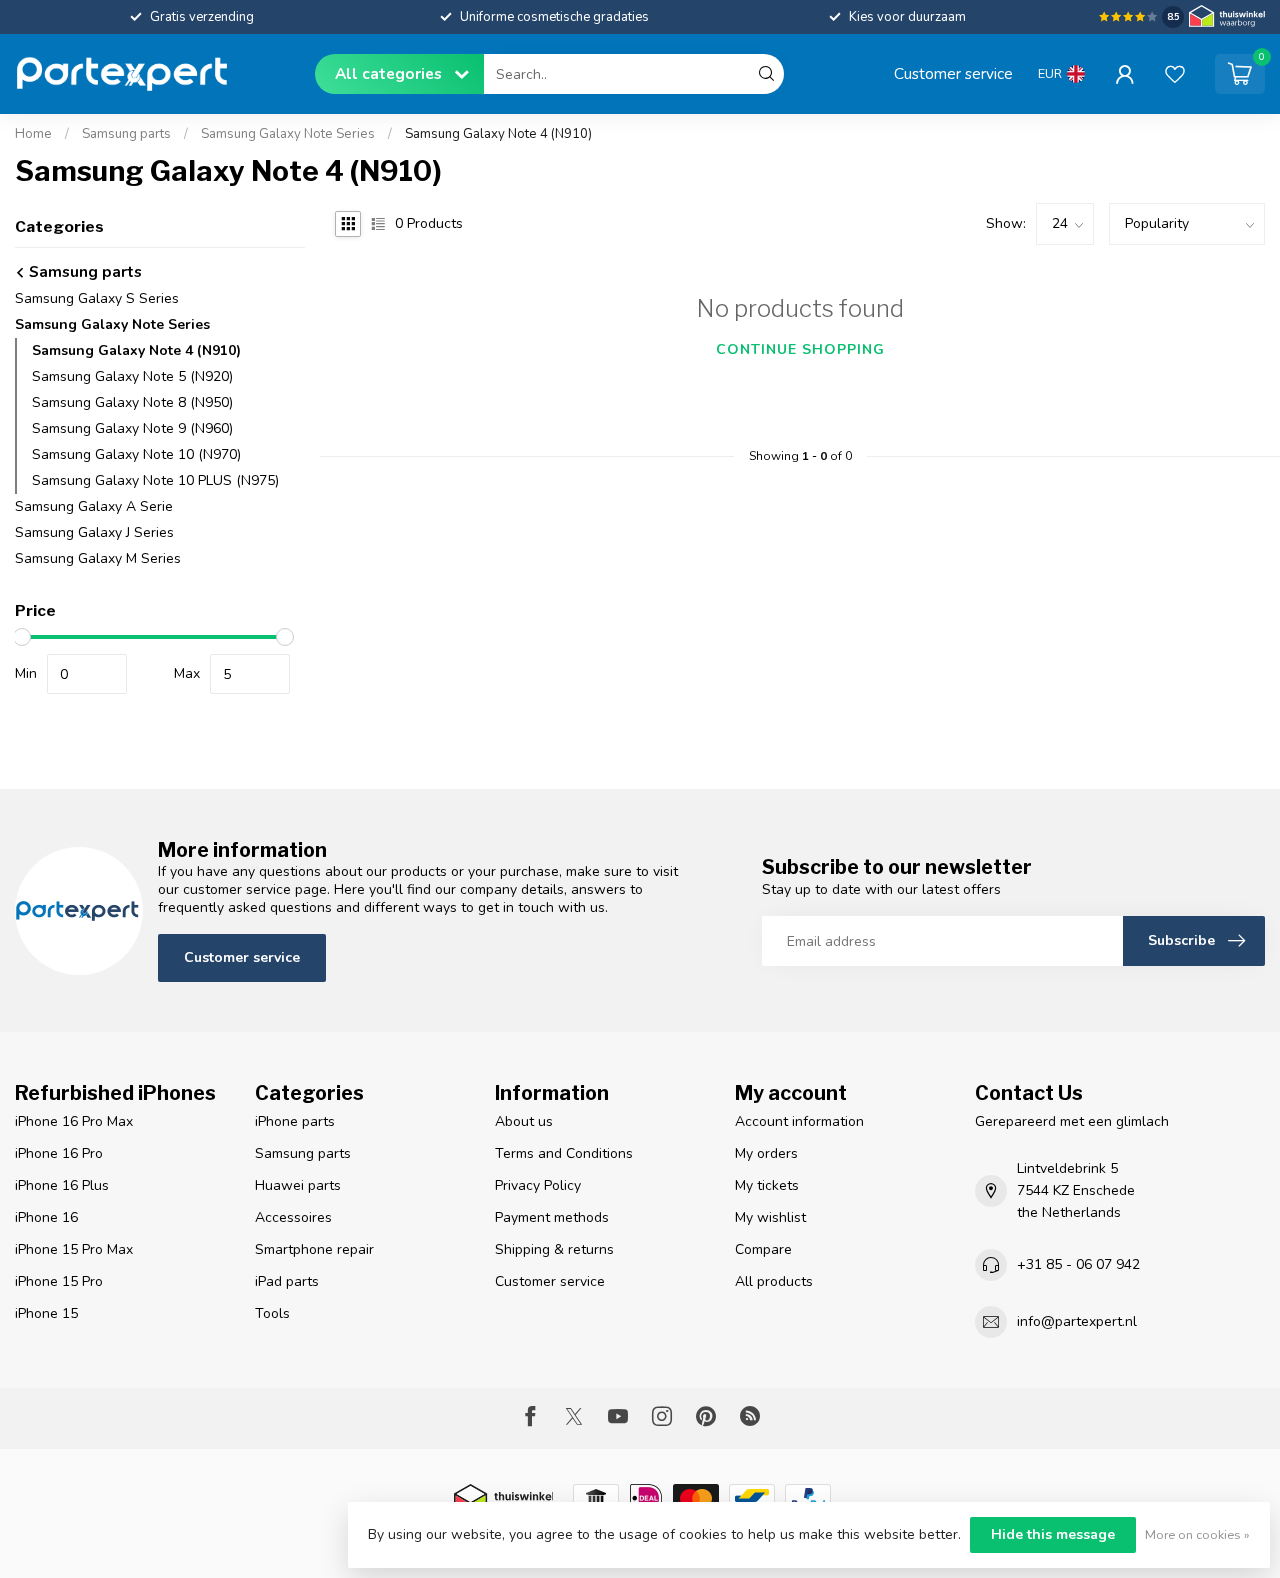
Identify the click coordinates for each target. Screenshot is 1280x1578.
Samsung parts (126, 134)
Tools (272, 1313)
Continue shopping (800, 349)
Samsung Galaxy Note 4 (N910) (498, 134)
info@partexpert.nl (1077, 1321)
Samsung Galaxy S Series (97, 298)
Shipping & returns (554, 1249)
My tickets (767, 1185)
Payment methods (552, 1217)
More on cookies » (1197, 1534)
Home (33, 134)
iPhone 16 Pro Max (74, 1121)
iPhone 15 (46, 1313)
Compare (763, 1249)
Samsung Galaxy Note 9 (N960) (132, 428)
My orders (766, 1153)
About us (524, 1121)
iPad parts (287, 1281)
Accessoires (293, 1217)
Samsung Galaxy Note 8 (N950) (132, 402)
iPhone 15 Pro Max (74, 1249)
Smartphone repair (314, 1249)
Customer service (953, 73)
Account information (799, 1121)
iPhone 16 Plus (62, 1185)
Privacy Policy (538, 1185)
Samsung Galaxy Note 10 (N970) (136, 454)
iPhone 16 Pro (59, 1153)
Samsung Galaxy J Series (94, 532)
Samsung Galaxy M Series (98, 558)
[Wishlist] (1175, 74)
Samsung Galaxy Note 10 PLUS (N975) (155, 480)
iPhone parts (295, 1121)
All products (774, 1281)
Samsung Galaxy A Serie (94, 506)
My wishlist (770, 1217)
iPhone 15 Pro (59, 1281)
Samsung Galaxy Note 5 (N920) (132, 376)
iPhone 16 (46, 1217)
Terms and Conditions (564, 1153)
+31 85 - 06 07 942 (1078, 1264)
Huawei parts (298, 1185)
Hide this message (1053, 1534)
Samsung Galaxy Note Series (288, 134)
